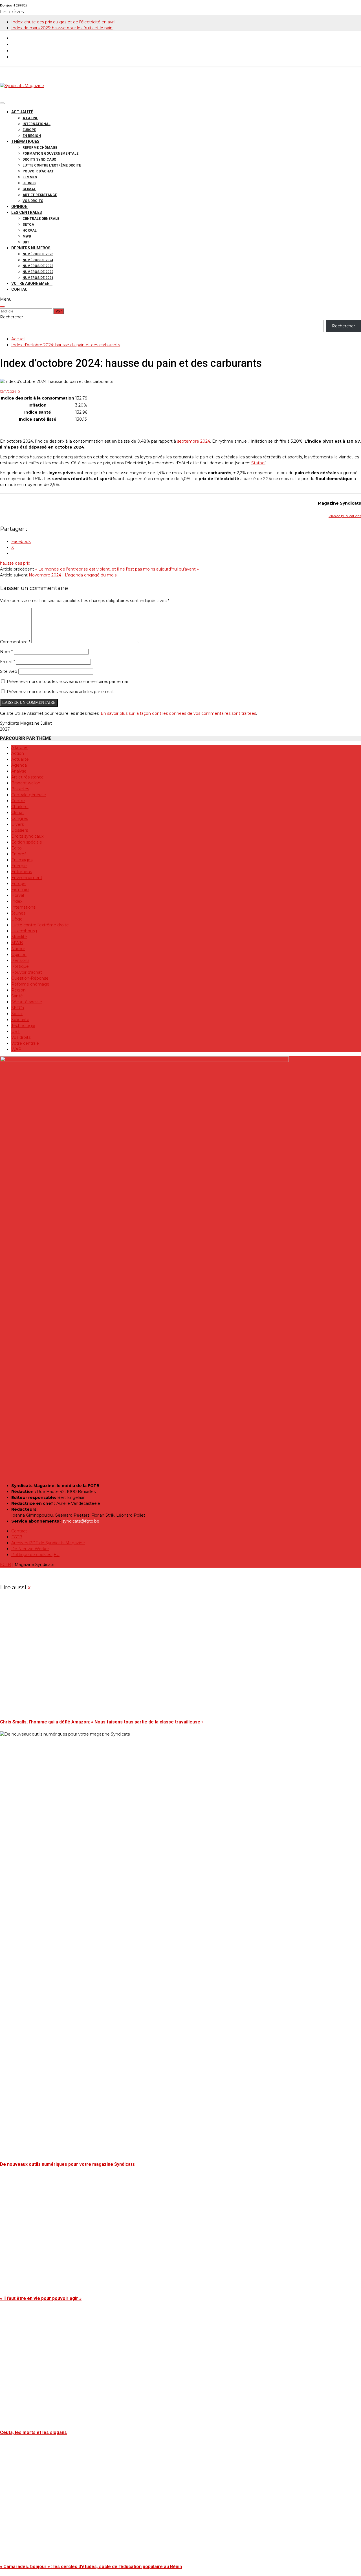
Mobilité (19, 937)
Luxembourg (24, 931)
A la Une (30, 118)
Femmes (30, 177)
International (37, 124)
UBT (26, 242)
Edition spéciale (27, 842)
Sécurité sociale (27, 1002)
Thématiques (25, 141)
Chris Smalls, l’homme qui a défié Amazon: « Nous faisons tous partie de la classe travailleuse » (102, 1722)
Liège (17, 919)
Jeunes (29, 183)
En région (32, 136)
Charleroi (20, 807)
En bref (18, 854)
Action (18, 753)
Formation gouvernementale (50, 154)
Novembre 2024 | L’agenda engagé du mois (73, 575)
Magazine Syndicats (339, 503)
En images (22, 860)
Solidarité (20, 1020)
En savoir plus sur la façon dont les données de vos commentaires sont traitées (178, 713)
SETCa (28, 225)
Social (17, 1014)
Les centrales (27, 212)
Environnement (27, 878)
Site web (9, 671)
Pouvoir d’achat (38, 171)
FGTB (17, 1537)
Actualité (22, 112)
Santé (17, 996)
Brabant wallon (26, 783)
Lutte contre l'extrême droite (40, 925)
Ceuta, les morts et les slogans (33, 2432)
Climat (29, 189)
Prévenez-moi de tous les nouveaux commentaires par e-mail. (68, 682)
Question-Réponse (30, 978)
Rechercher (12, 317)
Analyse (19, 771)
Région (18, 990)
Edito (16, 848)
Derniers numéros (31, 248)
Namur (18, 949)
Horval (30, 230)
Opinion (19, 207)
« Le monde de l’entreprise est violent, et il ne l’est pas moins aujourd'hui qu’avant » (117, 569)
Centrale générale (41, 219)
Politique (20, 966)
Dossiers (20, 830)
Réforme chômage (40, 148)
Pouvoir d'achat (27, 972)
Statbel (258, 463)
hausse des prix (15, 563)
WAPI (17, 1049)
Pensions (20, 960)
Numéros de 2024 (38, 260)
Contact (21, 289)
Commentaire (15, 642)
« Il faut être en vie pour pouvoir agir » (41, 2298)
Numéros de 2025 (38, 254)
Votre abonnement (32, 283)
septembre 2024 (194, 441)
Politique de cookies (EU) (36, 1555)
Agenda (19, 765)
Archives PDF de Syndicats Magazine (48, 1543)
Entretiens (22, 872)
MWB (27, 236)
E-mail (7, 662)
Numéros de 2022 (38, 272)
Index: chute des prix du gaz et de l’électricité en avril (63, 22)
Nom (6, 652)
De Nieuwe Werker (30, 1549)
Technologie (23, 1026)
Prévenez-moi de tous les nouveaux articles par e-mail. (60, 692)
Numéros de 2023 (38, 266)
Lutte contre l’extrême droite (52, 165)
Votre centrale (25, 1043)
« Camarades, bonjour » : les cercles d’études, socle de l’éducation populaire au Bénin (91, 2567)
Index (17, 901)
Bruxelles (20, 789)
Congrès (20, 818)
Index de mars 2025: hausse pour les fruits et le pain (62, 28)
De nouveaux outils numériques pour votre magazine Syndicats (67, 2164)
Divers (17, 824)
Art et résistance (40, 195)
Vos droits (33, 201)
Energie (19, 866)
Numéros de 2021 (38, 278)
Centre (18, 801)
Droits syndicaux (39, 159)
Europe (29, 130)
